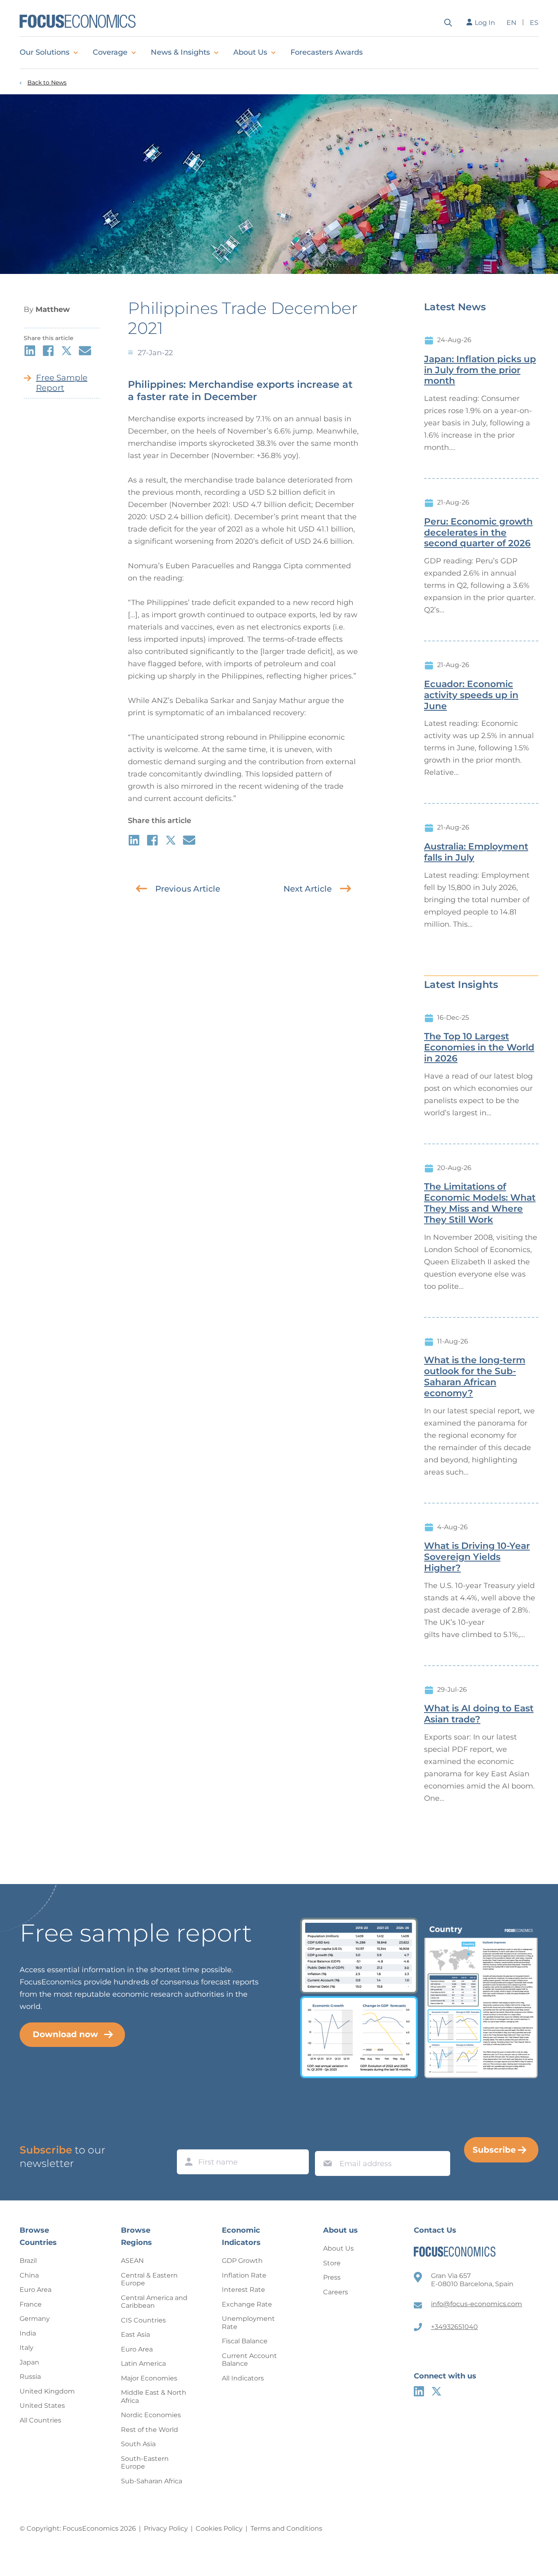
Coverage (110, 52)
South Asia (138, 2444)
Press (332, 2277)
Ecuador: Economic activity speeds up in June (471, 695)
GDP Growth (242, 2261)
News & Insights (180, 52)
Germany (35, 2319)
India (28, 2333)
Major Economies (149, 2378)
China (29, 2275)
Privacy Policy (166, 2528)
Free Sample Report (62, 383)
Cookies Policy (219, 2528)
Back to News (47, 83)
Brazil (28, 2261)
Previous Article (188, 889)
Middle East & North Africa (154, 2397)
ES (534, 23)
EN (511, 23)
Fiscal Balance (245, 2341)
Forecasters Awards (327, 52)
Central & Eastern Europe (149, 2279)
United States (42, 2406)
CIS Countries (143, 2320)
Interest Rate (243, 2290)
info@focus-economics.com (477, 2304)
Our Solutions (45, 52)
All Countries (40, 2420)
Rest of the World (150, 2430)
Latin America (143, 2364)
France (31, 2304)
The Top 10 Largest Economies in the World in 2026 (479, 1048)
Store (332, 2263)
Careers (336, 2292)
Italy (27, 2348)
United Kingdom (47, 2391)
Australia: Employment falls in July (476, 852)
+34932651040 (454, 2327)
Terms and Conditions (286, 2528)
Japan (29, 2362)
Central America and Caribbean (154, 2302)
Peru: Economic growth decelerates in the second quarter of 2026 (478, 533)
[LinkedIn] (419, 2391)
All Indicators (243, 2378)
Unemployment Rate (248, 2323)
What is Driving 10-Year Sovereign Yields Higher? (477, 1557)
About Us (250, 52)
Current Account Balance (249, 2360)
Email (326, 2143)
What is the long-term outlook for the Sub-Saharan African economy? (475, 1377)
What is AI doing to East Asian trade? (479, 1714)
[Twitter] (436, 2391)
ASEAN (132, 2261)
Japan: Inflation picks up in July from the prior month (480, 370)
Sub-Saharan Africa (152, 2481)
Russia (30, 2377)
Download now (65, 2034)
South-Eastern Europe (145, 2463)
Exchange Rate (247, 2304)
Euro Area (36, 2290)
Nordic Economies (151, 2415)
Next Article (308, 889)
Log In (485, 23)
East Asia (135, 2335)
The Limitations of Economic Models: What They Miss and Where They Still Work (480, 1203)
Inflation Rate (244, 2275)
